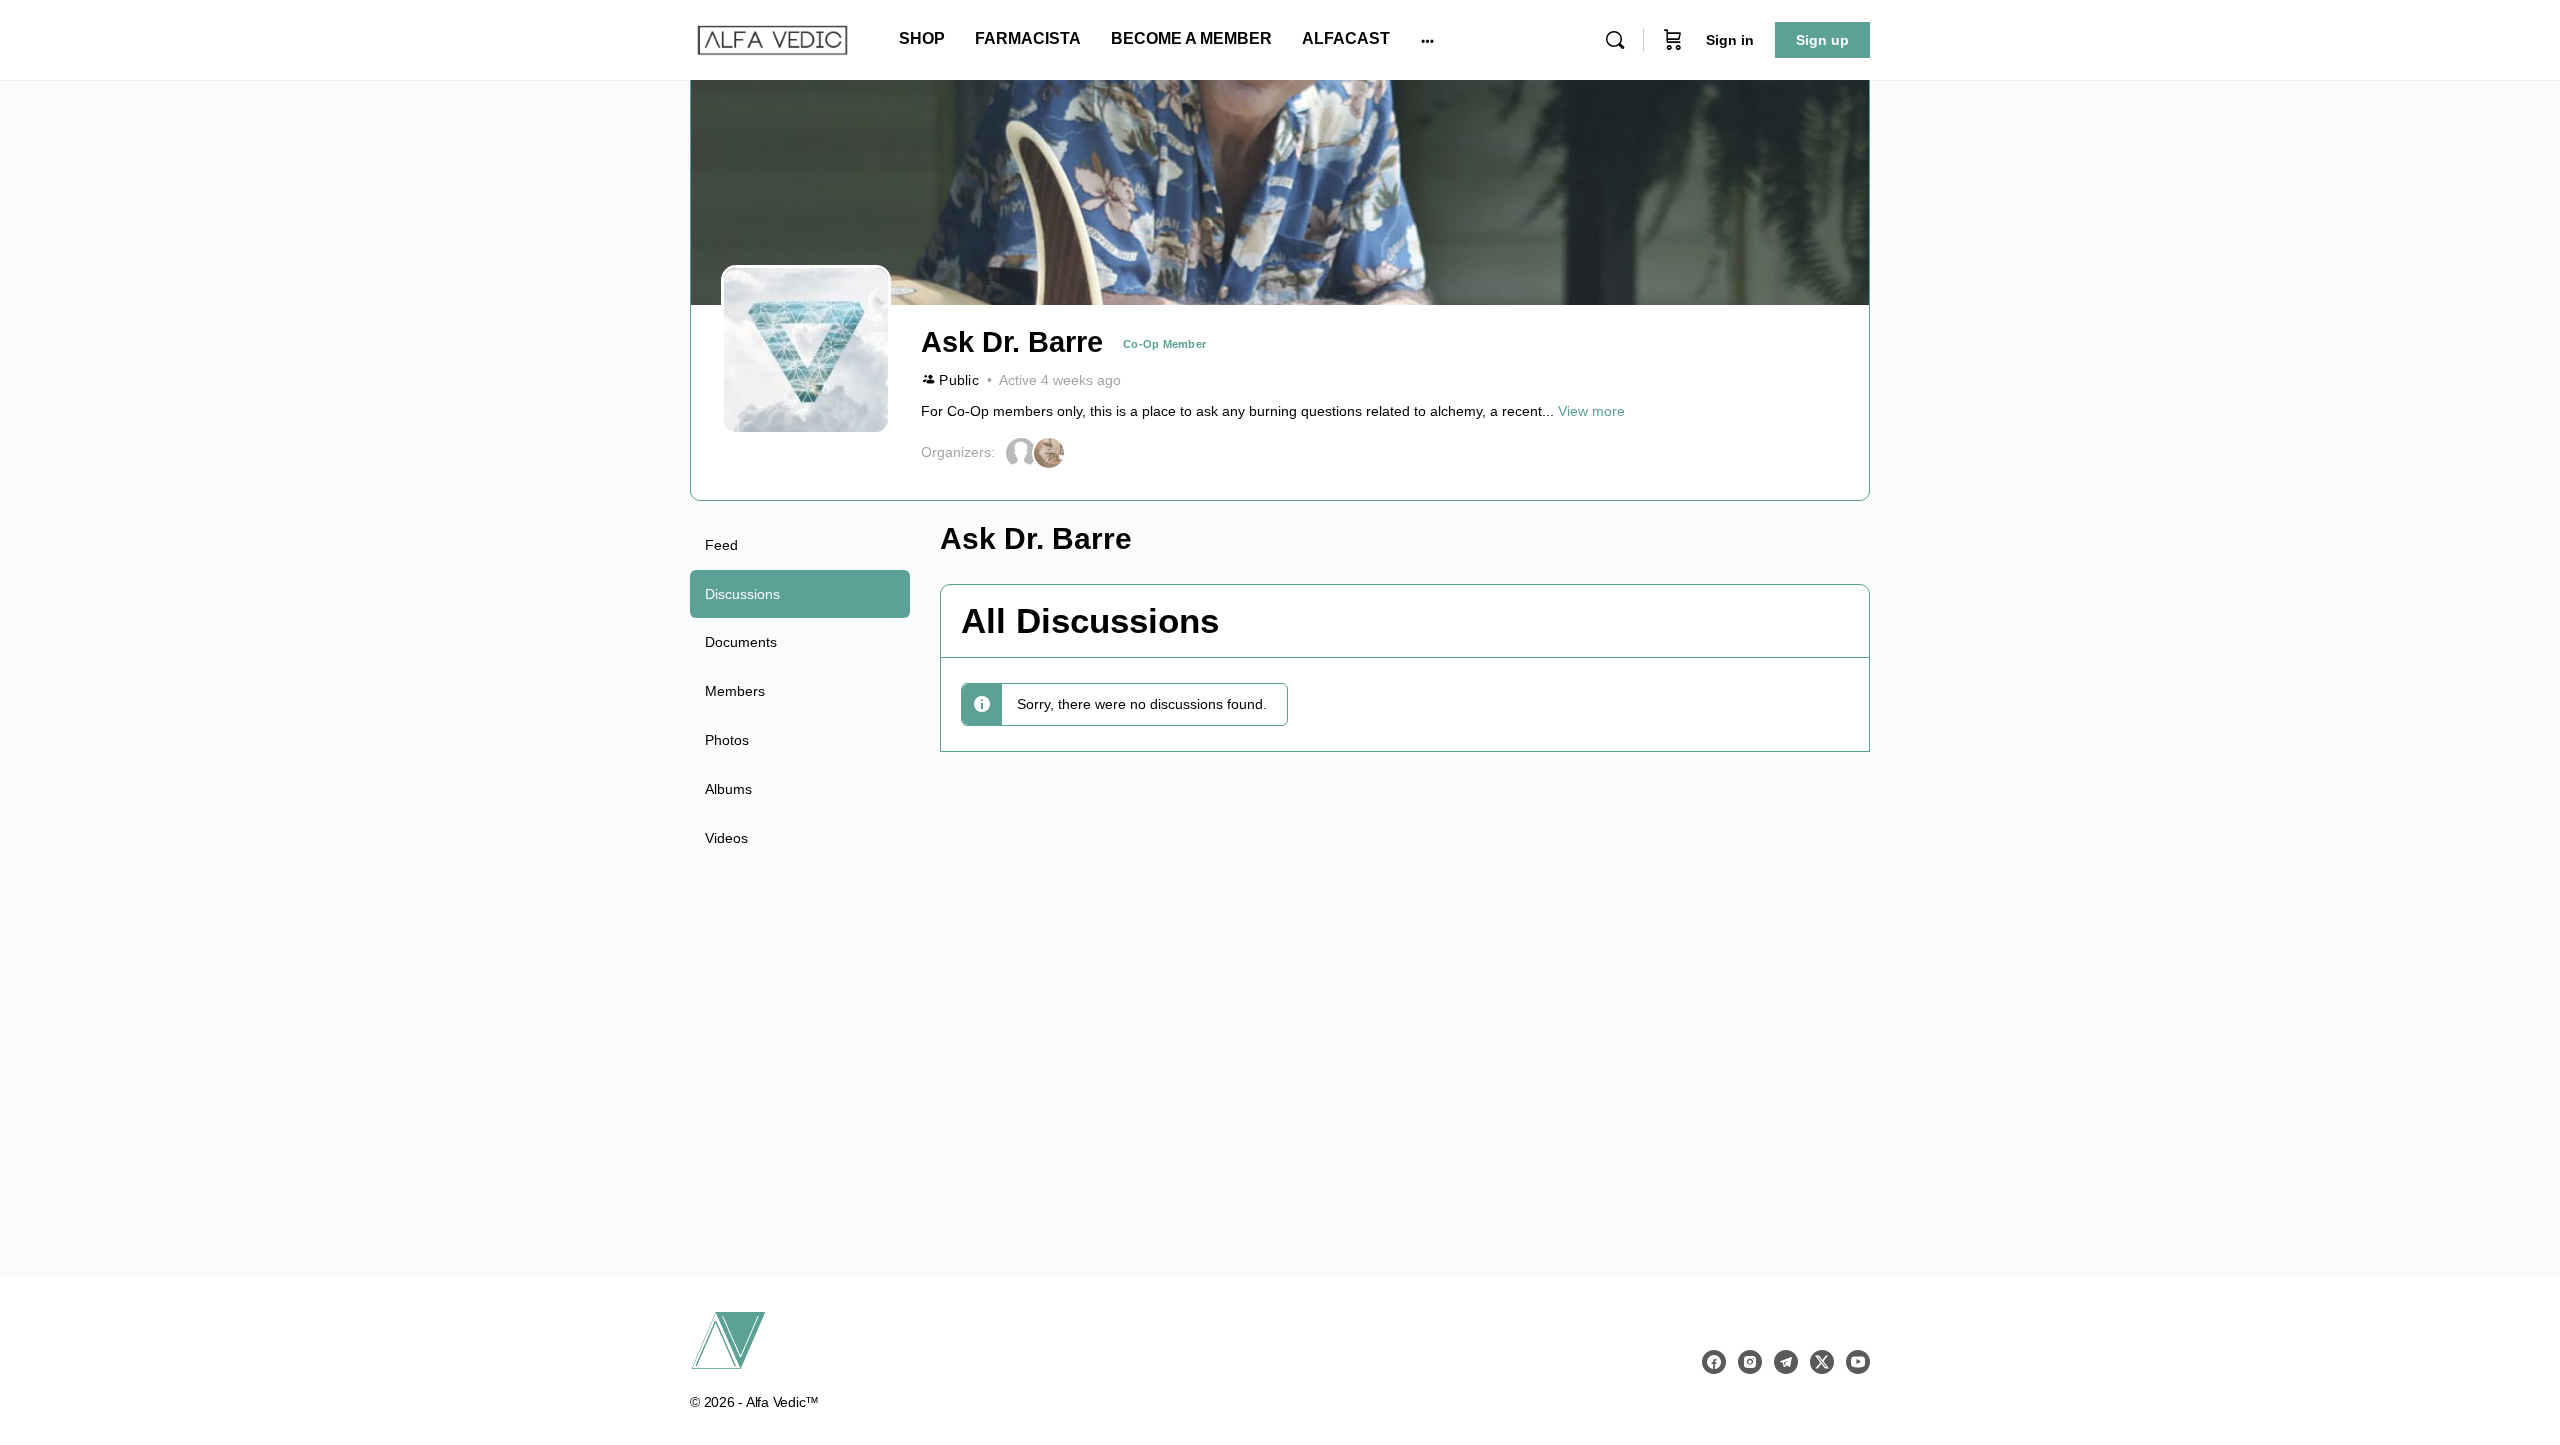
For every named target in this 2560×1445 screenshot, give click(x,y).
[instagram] (1750, 1362)
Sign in (1730, 40)
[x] (1822, 1362)
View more (1591, 411)
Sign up (1822, 40)
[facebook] (1714, 1362)
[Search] (1615, 40)
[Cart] (1673, 40)
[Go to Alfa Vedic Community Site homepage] (772, 37)
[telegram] (1786, 1362)
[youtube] (1858, 1362)
